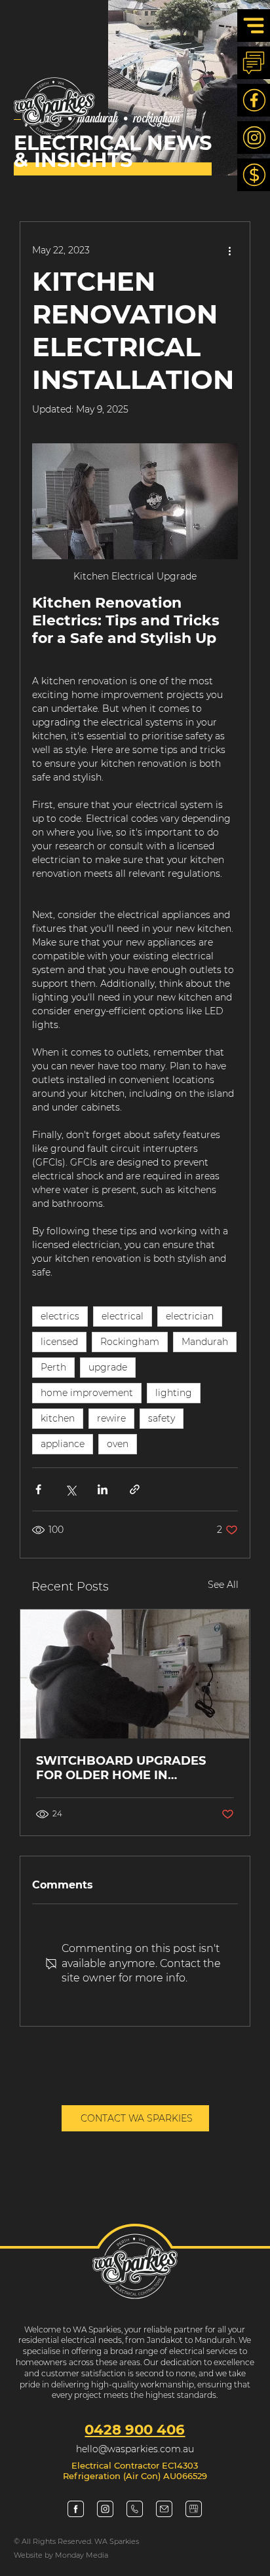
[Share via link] (135, 1489)
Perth (53, 1367)
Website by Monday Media (61, 2555)
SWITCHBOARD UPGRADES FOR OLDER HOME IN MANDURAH (121, 1768)
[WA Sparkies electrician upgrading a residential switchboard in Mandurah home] (135, 1674)
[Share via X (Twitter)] (70, 1489)
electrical (123, 1316)
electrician (190, 1316)
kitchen (58, 1418)
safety (162, 1418)
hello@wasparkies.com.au (135, 2449)
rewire (111, 1418)
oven (118, 1444)
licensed (59, 1342)
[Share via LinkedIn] (103, 1489)
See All (223, 1585)
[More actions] (230, 251)
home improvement (87, 1393)
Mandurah (205, 1342)
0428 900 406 (135, 2429)
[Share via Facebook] (38, 1489)
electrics (60, 1316)
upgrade (108, 1367)
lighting (174, 1393)
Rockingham (130, 1342)
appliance (63, 1444)
